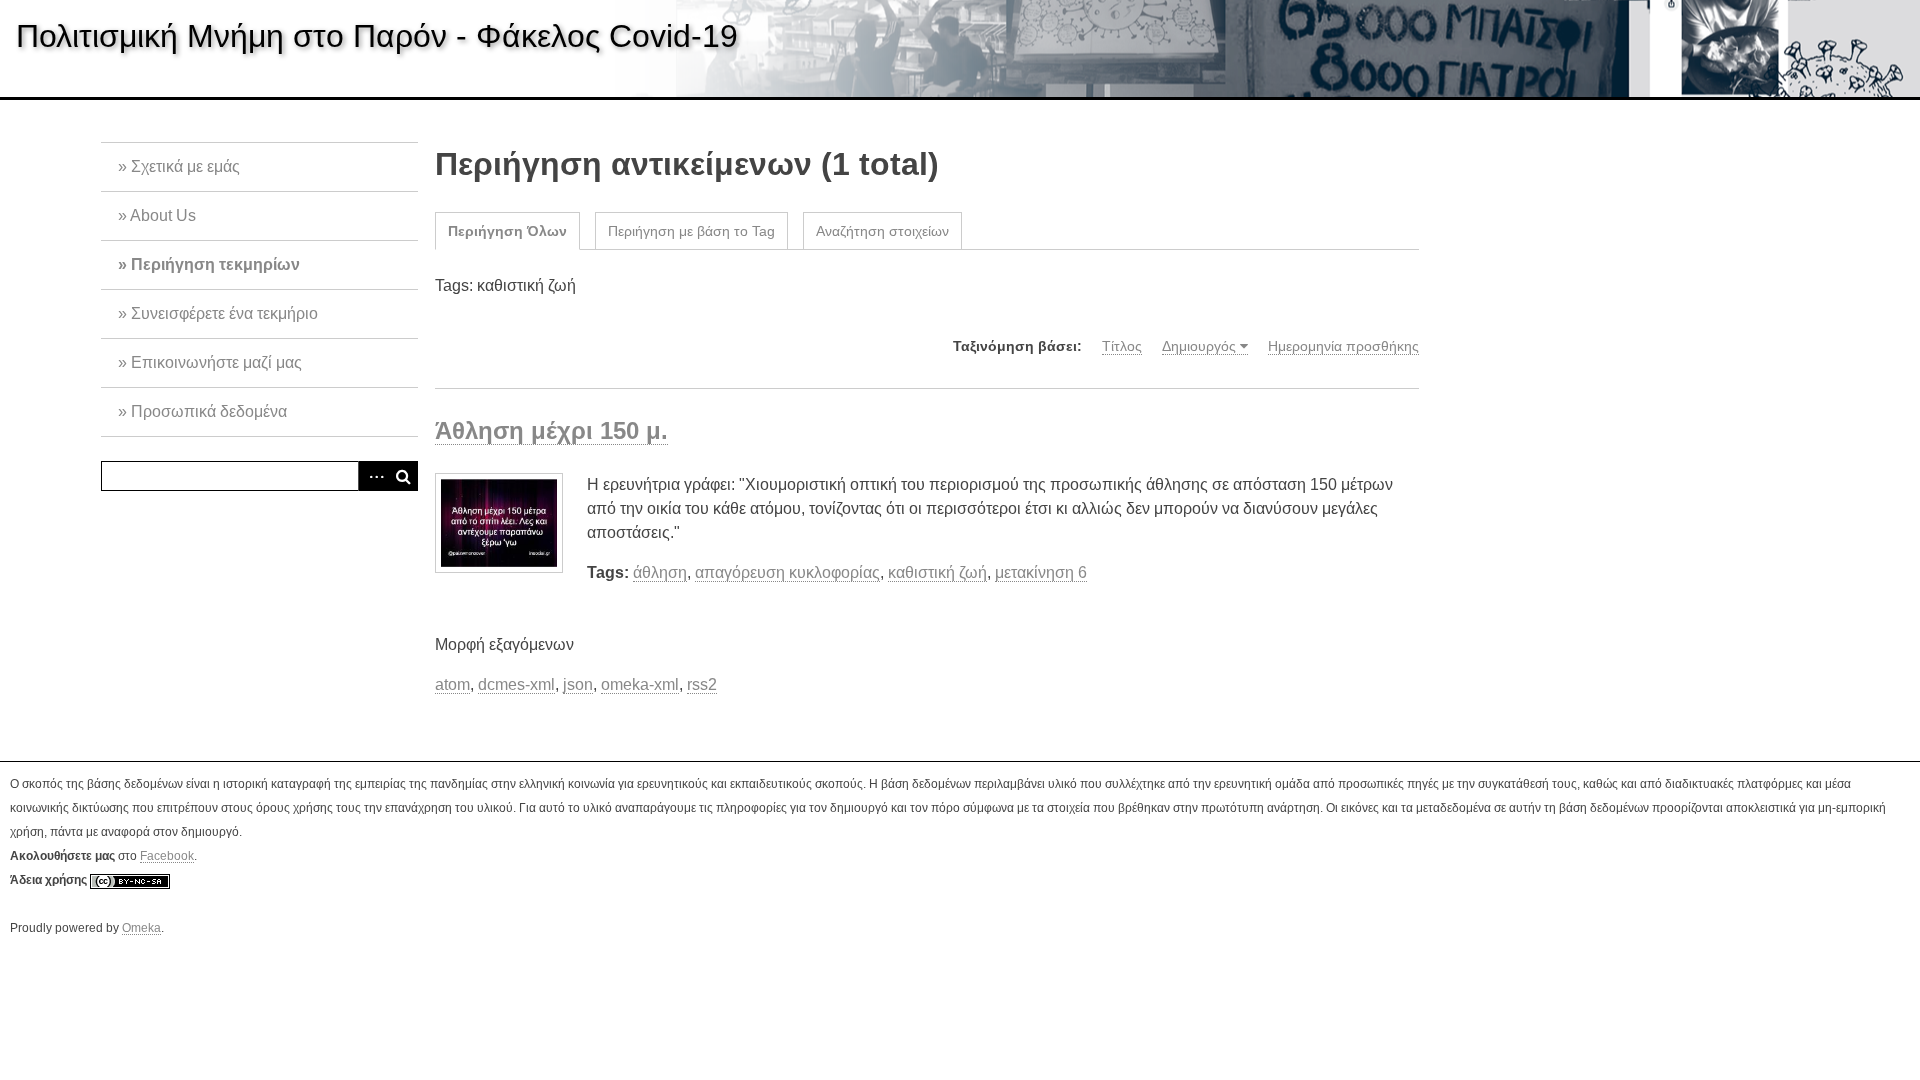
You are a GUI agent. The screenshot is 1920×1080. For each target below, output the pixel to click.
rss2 (702, 684)
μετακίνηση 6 (1041, 572)
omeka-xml (640, 684)
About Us (163, 215)
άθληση (660, 572)
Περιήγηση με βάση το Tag (691, 231)
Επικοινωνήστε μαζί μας (216, 362)
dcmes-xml (516, 684)
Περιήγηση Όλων (507, 231)
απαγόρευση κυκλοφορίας (787, 572)
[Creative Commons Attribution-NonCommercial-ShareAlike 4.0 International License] (130, 880)
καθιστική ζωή (937, 572)
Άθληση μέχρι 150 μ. (551, 430)
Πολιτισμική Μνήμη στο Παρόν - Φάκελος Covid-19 (377, 36)
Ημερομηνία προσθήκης (1343, 346)
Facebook (167, 856)
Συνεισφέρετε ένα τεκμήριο (224, 313)
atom (452, 684)
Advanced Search (373, 476)
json (578, 684)
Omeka (141, 928)
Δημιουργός (1199, 346)
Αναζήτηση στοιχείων (882, 231)
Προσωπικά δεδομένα (209, 411)
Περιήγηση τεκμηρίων (215, 264)
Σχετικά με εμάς (185, 166)
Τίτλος (1122, 346)
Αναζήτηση (403, 476)
